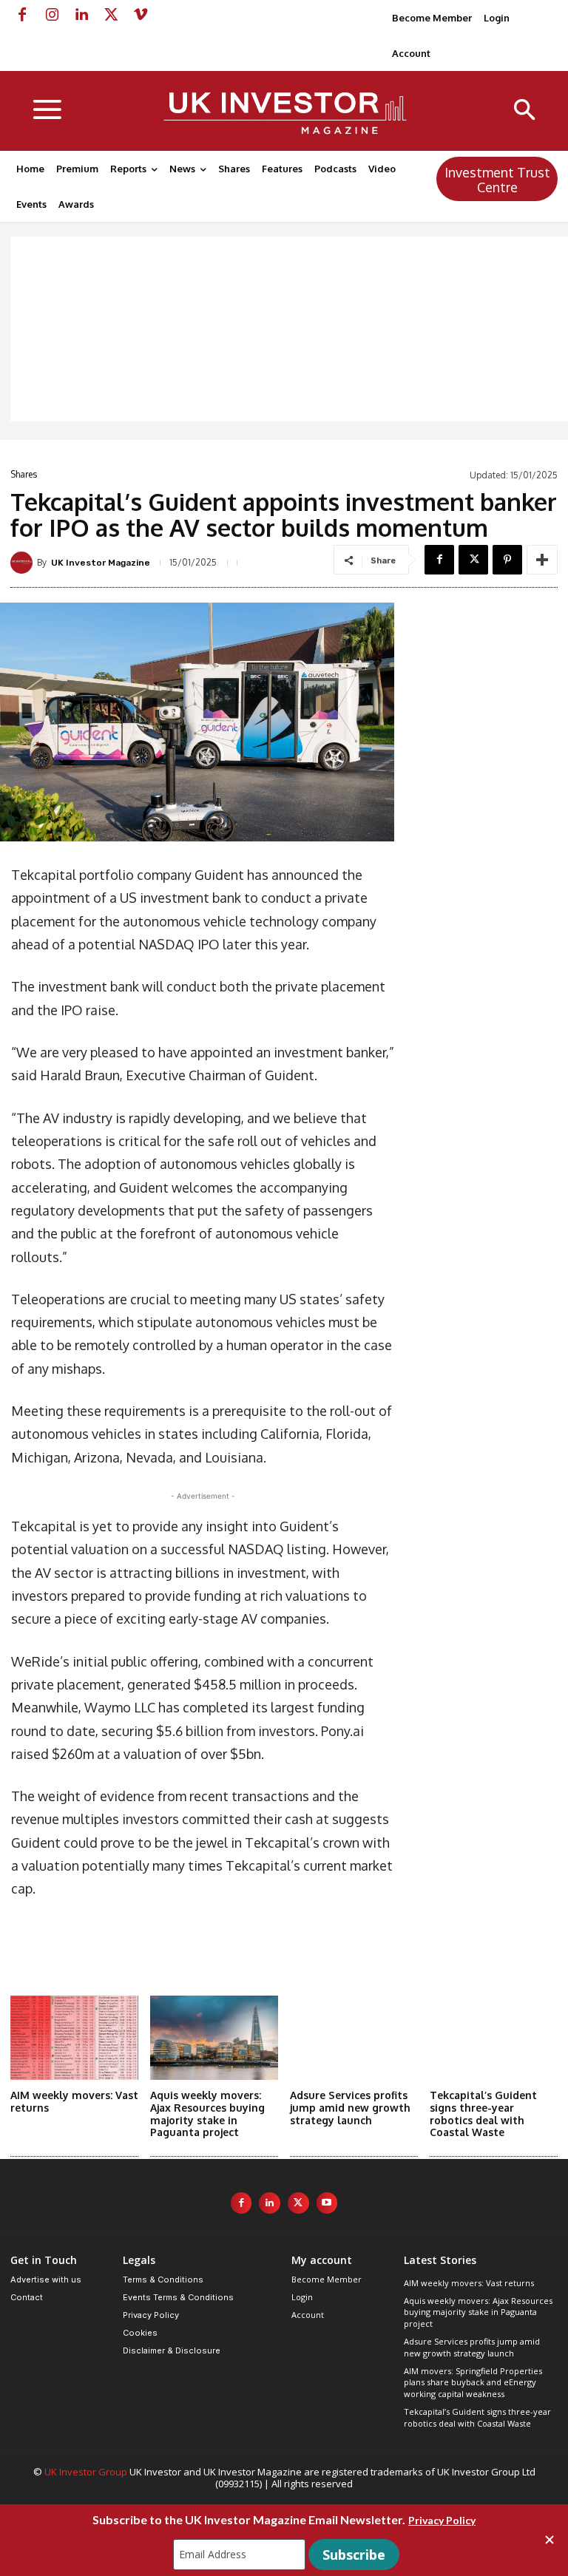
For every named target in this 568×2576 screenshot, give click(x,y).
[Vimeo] (141, 15)
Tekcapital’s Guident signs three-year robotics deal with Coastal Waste (483, 2114)
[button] (525, 111)
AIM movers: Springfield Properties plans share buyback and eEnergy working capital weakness (473, 2382)
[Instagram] (52, 15)
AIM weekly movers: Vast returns (469, 2283)
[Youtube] (327, 2203)
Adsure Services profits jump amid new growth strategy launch (350, 2108)
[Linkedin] (81, 15)
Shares (24, 475)
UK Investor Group (86, 2472)
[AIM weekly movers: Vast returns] (74, 2038)
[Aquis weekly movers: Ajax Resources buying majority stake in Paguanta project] (214, 2038)
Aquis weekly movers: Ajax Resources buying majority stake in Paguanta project (207, 2114)
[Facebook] (22, 15)
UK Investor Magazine (101, 563)
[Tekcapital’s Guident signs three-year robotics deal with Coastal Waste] (494, 2038)
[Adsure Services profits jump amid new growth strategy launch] (354, 2038)
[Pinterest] (507, 560)
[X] (111, 15)
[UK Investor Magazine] (24, 563)
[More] (542, 560)
